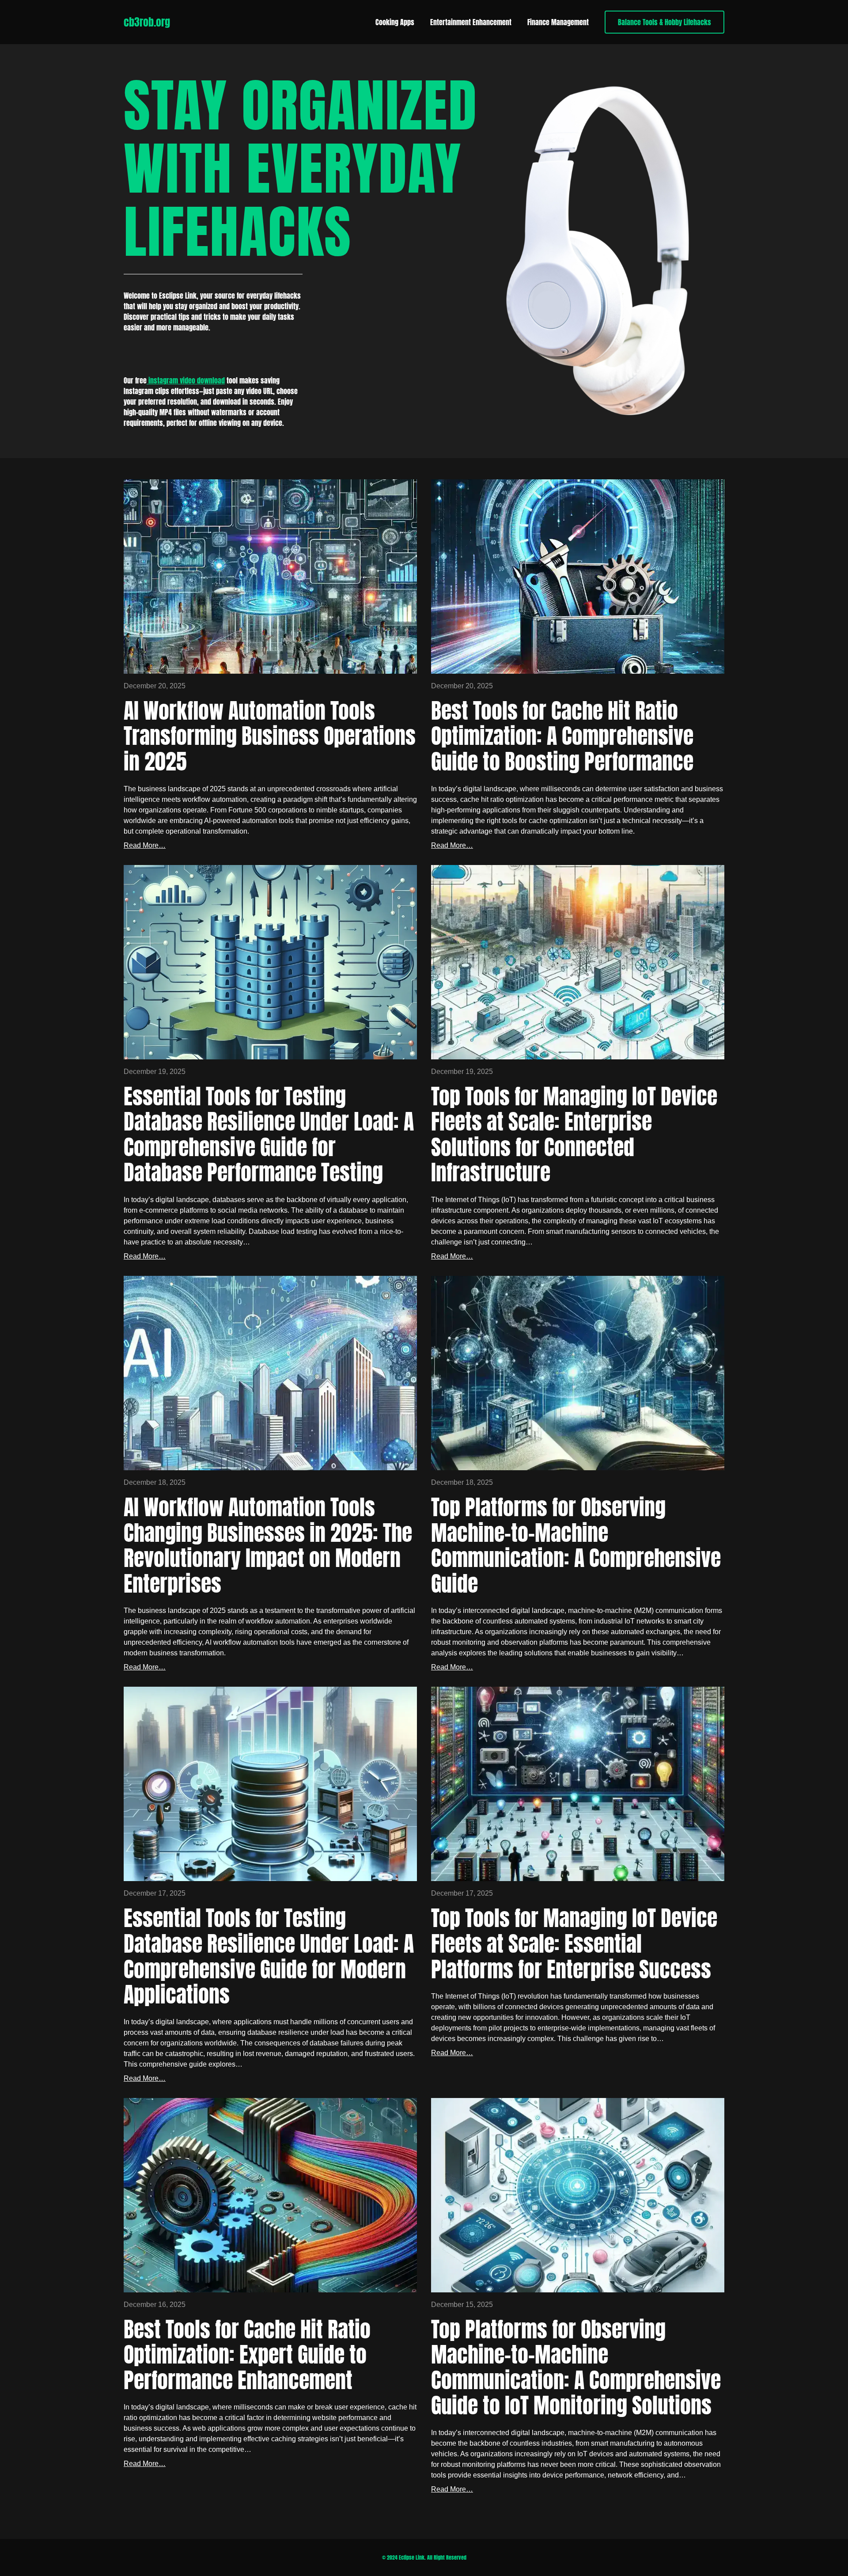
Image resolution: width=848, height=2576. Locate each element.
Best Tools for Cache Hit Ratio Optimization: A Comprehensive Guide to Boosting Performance (562, 737)
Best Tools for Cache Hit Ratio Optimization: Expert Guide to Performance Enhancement (247, 2355)
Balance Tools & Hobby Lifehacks (664, 22)
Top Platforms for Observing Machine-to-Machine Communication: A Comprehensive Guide (576, 1546)
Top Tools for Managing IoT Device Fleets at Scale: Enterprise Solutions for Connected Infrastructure (574, 1135)
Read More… (145, 845)
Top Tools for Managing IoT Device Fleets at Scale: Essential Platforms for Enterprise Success (574, 1944)
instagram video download (186, 380)
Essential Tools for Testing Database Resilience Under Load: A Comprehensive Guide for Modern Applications (269, 1957)
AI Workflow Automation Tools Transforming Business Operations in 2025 (270, 737)
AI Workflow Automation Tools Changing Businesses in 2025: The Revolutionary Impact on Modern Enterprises (268, 1546)
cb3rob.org (147, 22)
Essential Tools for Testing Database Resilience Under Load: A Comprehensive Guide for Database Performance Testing (269, 1135)
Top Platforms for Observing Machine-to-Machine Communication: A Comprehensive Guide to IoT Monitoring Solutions (576, 2368)
